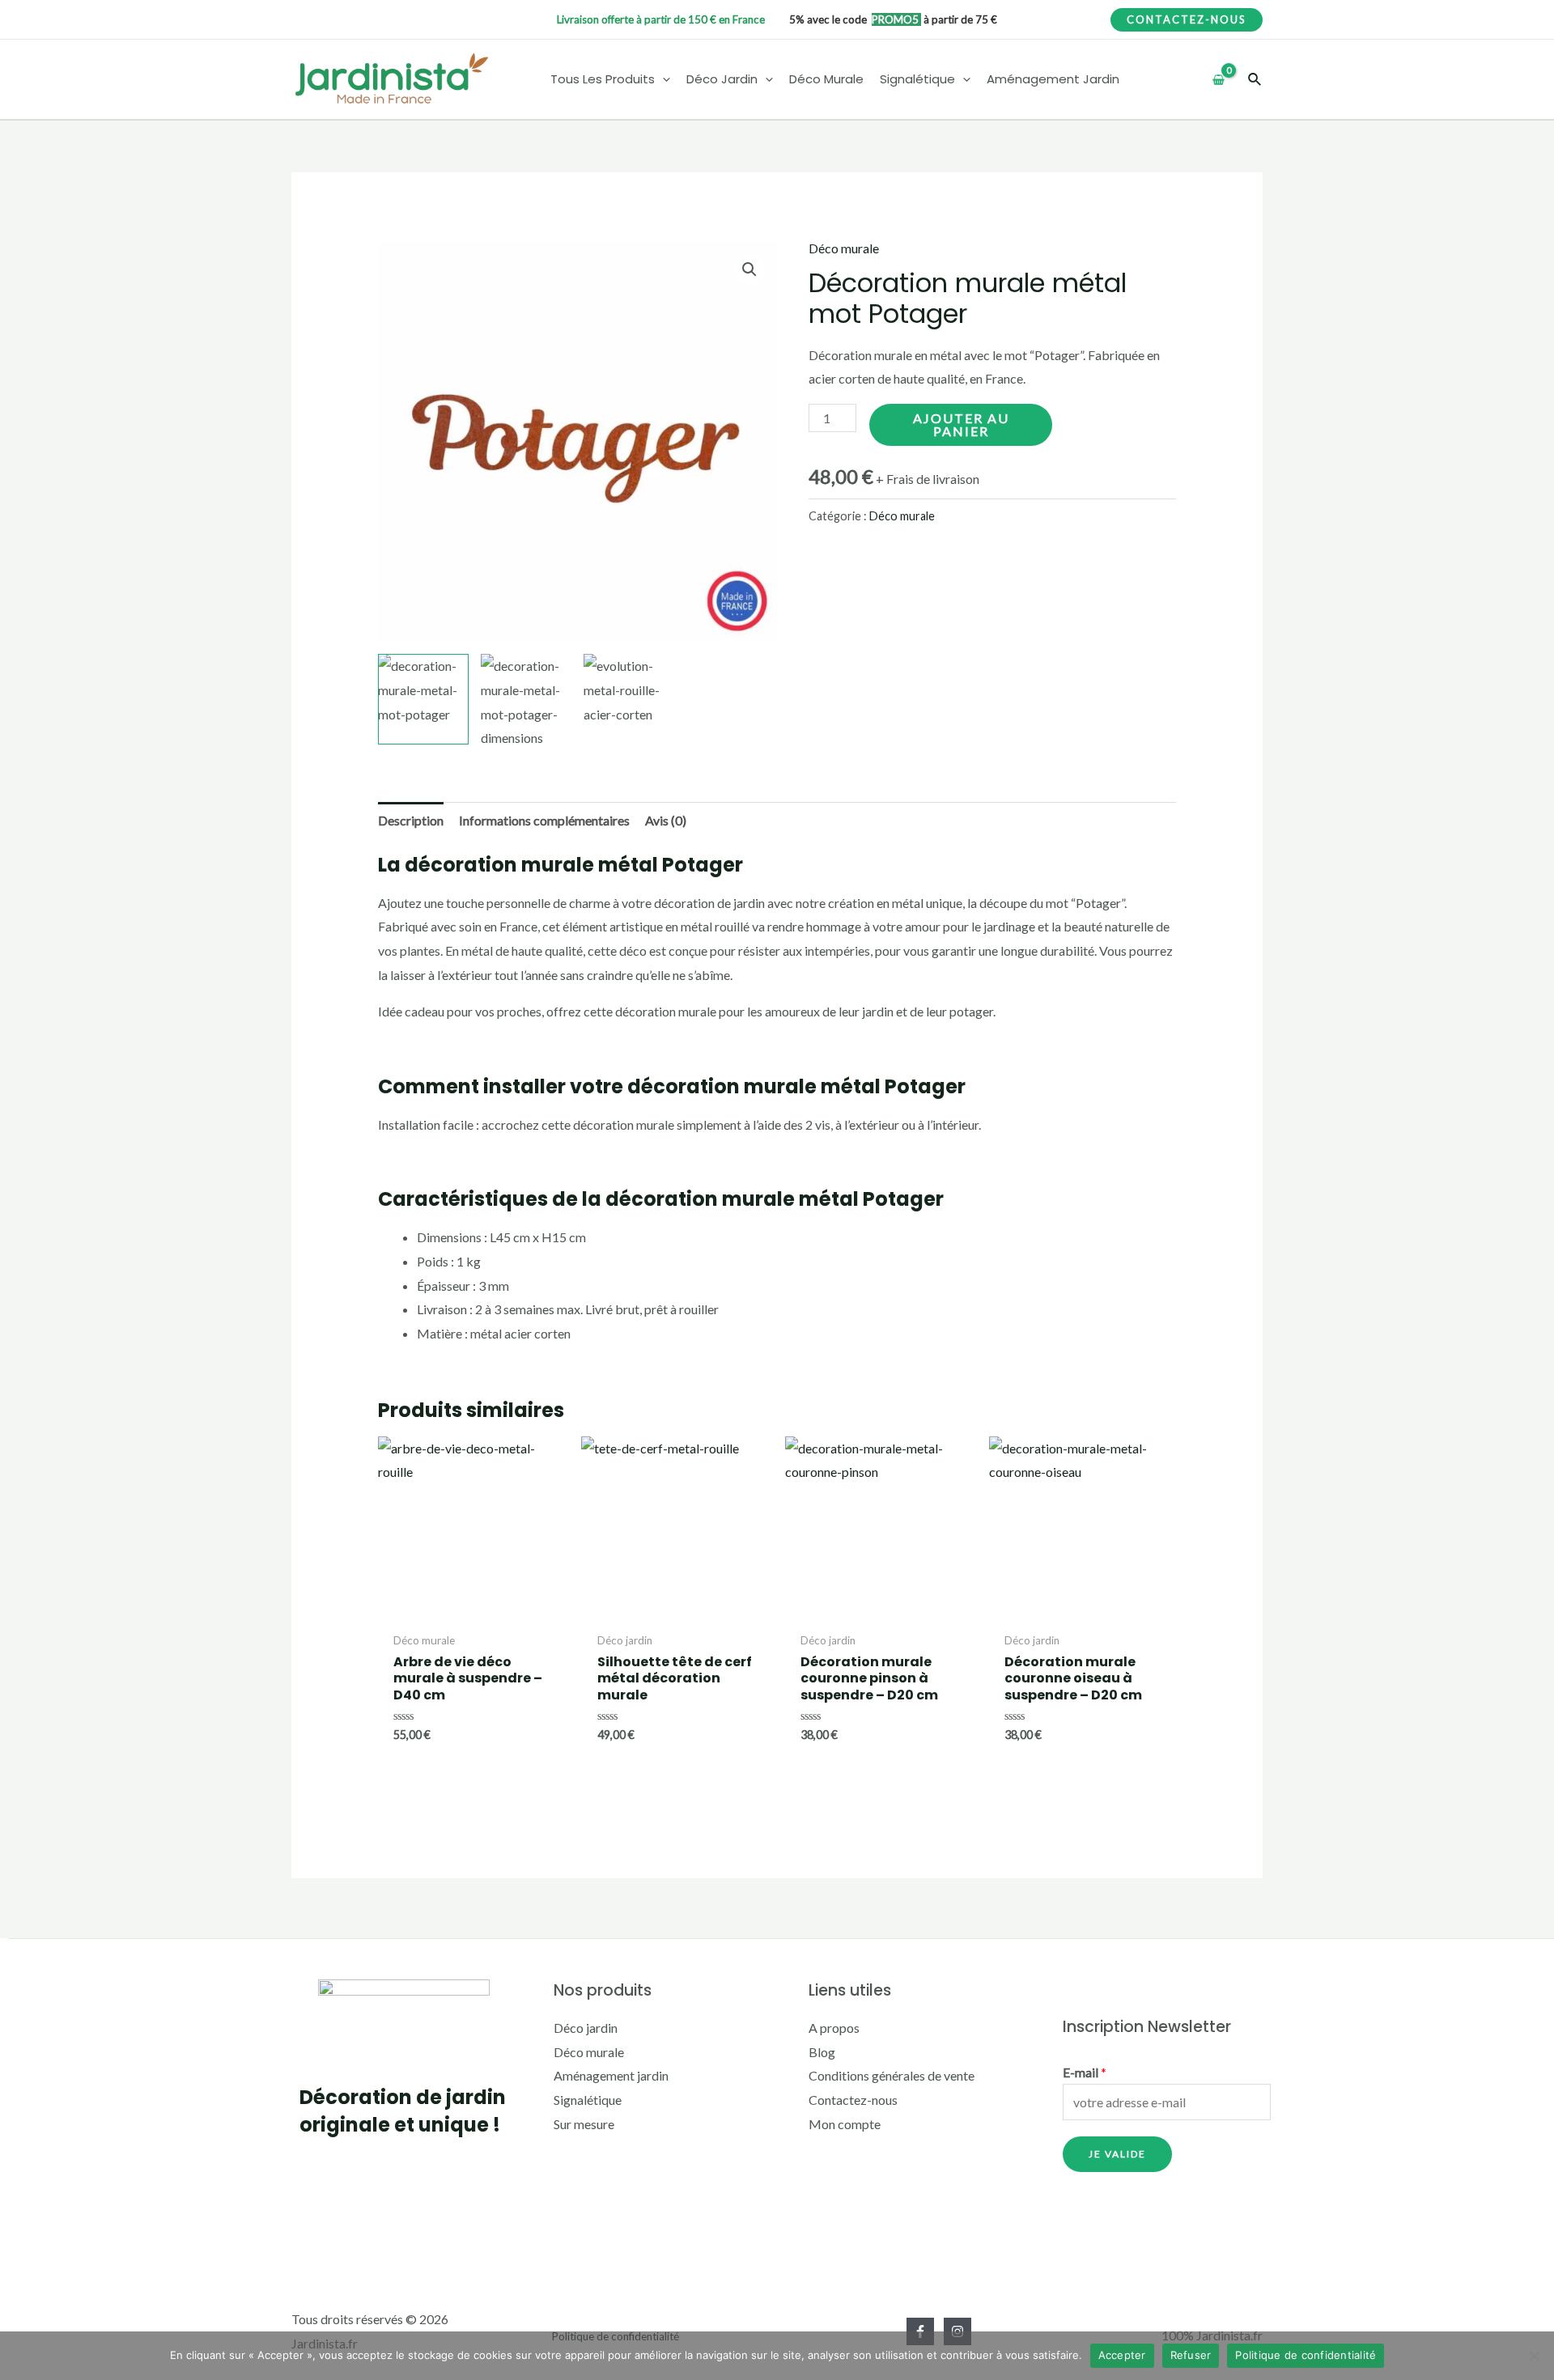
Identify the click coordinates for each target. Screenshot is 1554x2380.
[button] (749, 269)
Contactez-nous (853, 2100)
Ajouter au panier (961, 424)
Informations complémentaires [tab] (544, 820)
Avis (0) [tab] (666, 820)
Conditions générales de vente (892, 2075)
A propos (834, 2028)
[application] (662, 80)
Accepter (1122, 2355)
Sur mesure (584, 2124)
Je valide (1117, 2154)
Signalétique (588, 2100)
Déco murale (844, 248)
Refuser (1191, 2355)
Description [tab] (411, 820)
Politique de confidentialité (1306, 2355)
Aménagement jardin (611, 2075)
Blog (822, 2052)
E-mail (1085, 2072)
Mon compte (845, 2124)
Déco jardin (586, 2028)
